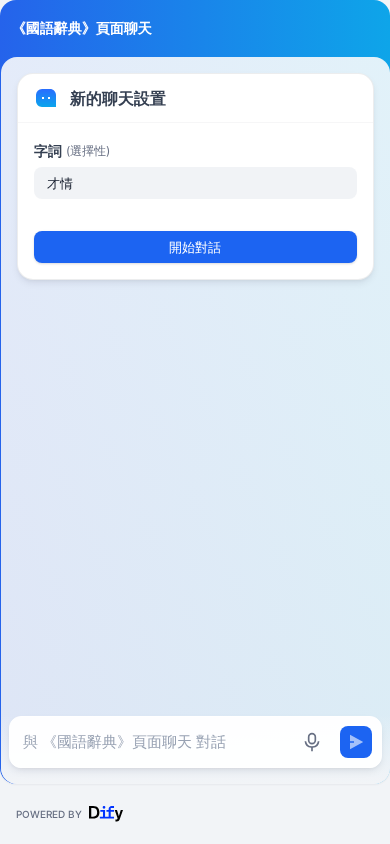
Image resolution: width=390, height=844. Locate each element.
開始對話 (195, 247)
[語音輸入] (312, 742)
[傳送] (356, 742)
